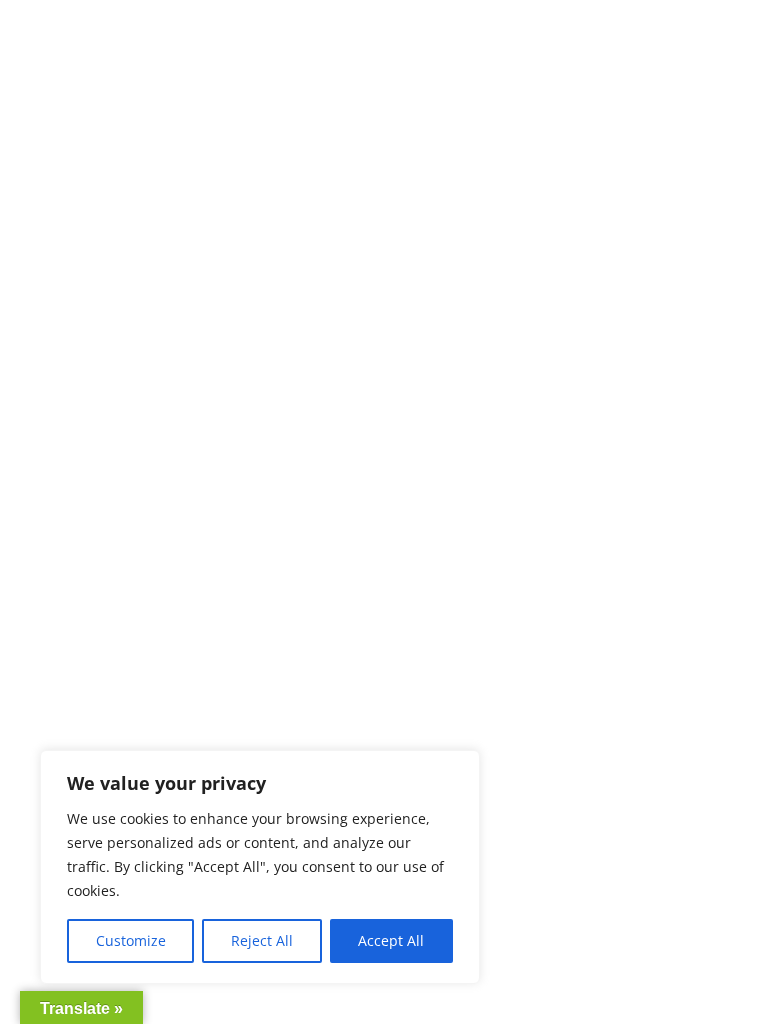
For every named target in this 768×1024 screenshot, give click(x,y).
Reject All (262, 940)
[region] (260, 867)
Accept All (391, 940)
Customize (131, 940)
